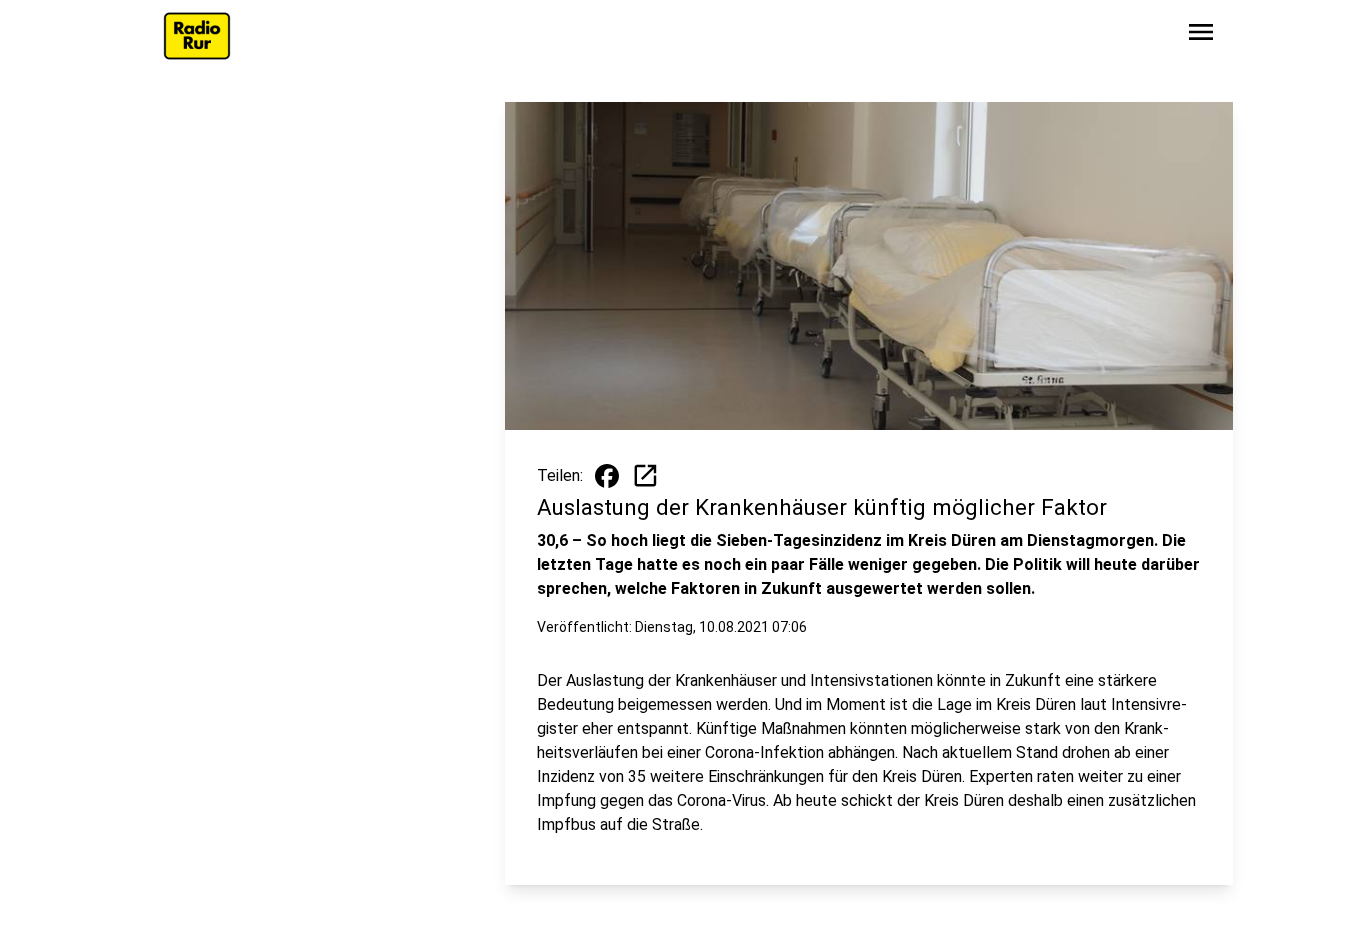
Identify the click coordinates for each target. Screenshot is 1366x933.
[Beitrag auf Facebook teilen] (607, 476)
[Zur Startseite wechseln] (197, 36)
